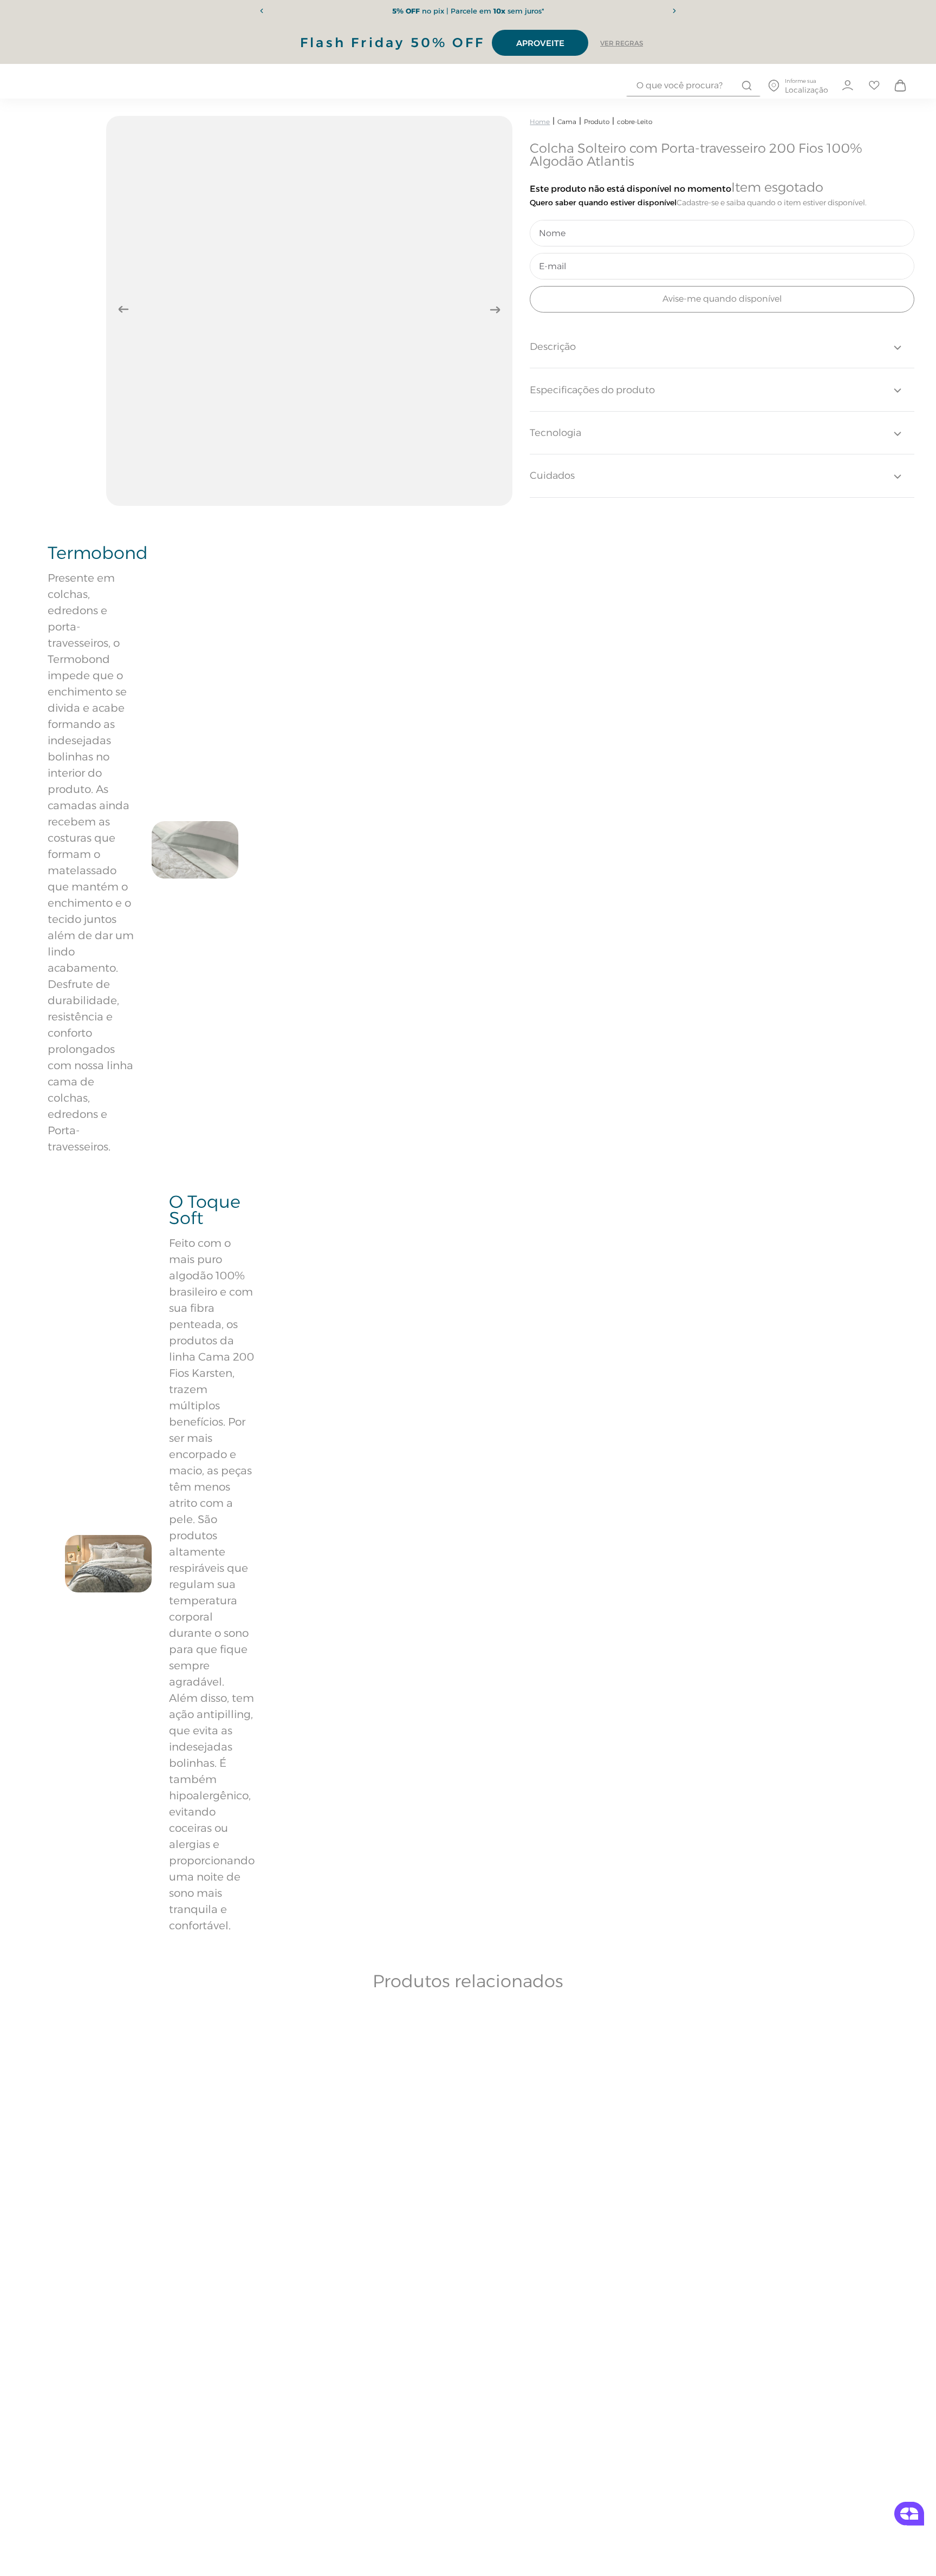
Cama (567, 122)
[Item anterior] (262, 11)
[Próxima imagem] (495, 310)
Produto (597, 122)
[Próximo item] (674, 11)
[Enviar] (722, 299)
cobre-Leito (635, 122)
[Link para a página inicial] (540, 122)
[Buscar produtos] (747, 86)
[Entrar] (847, 86)
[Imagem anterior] (123, 310)
